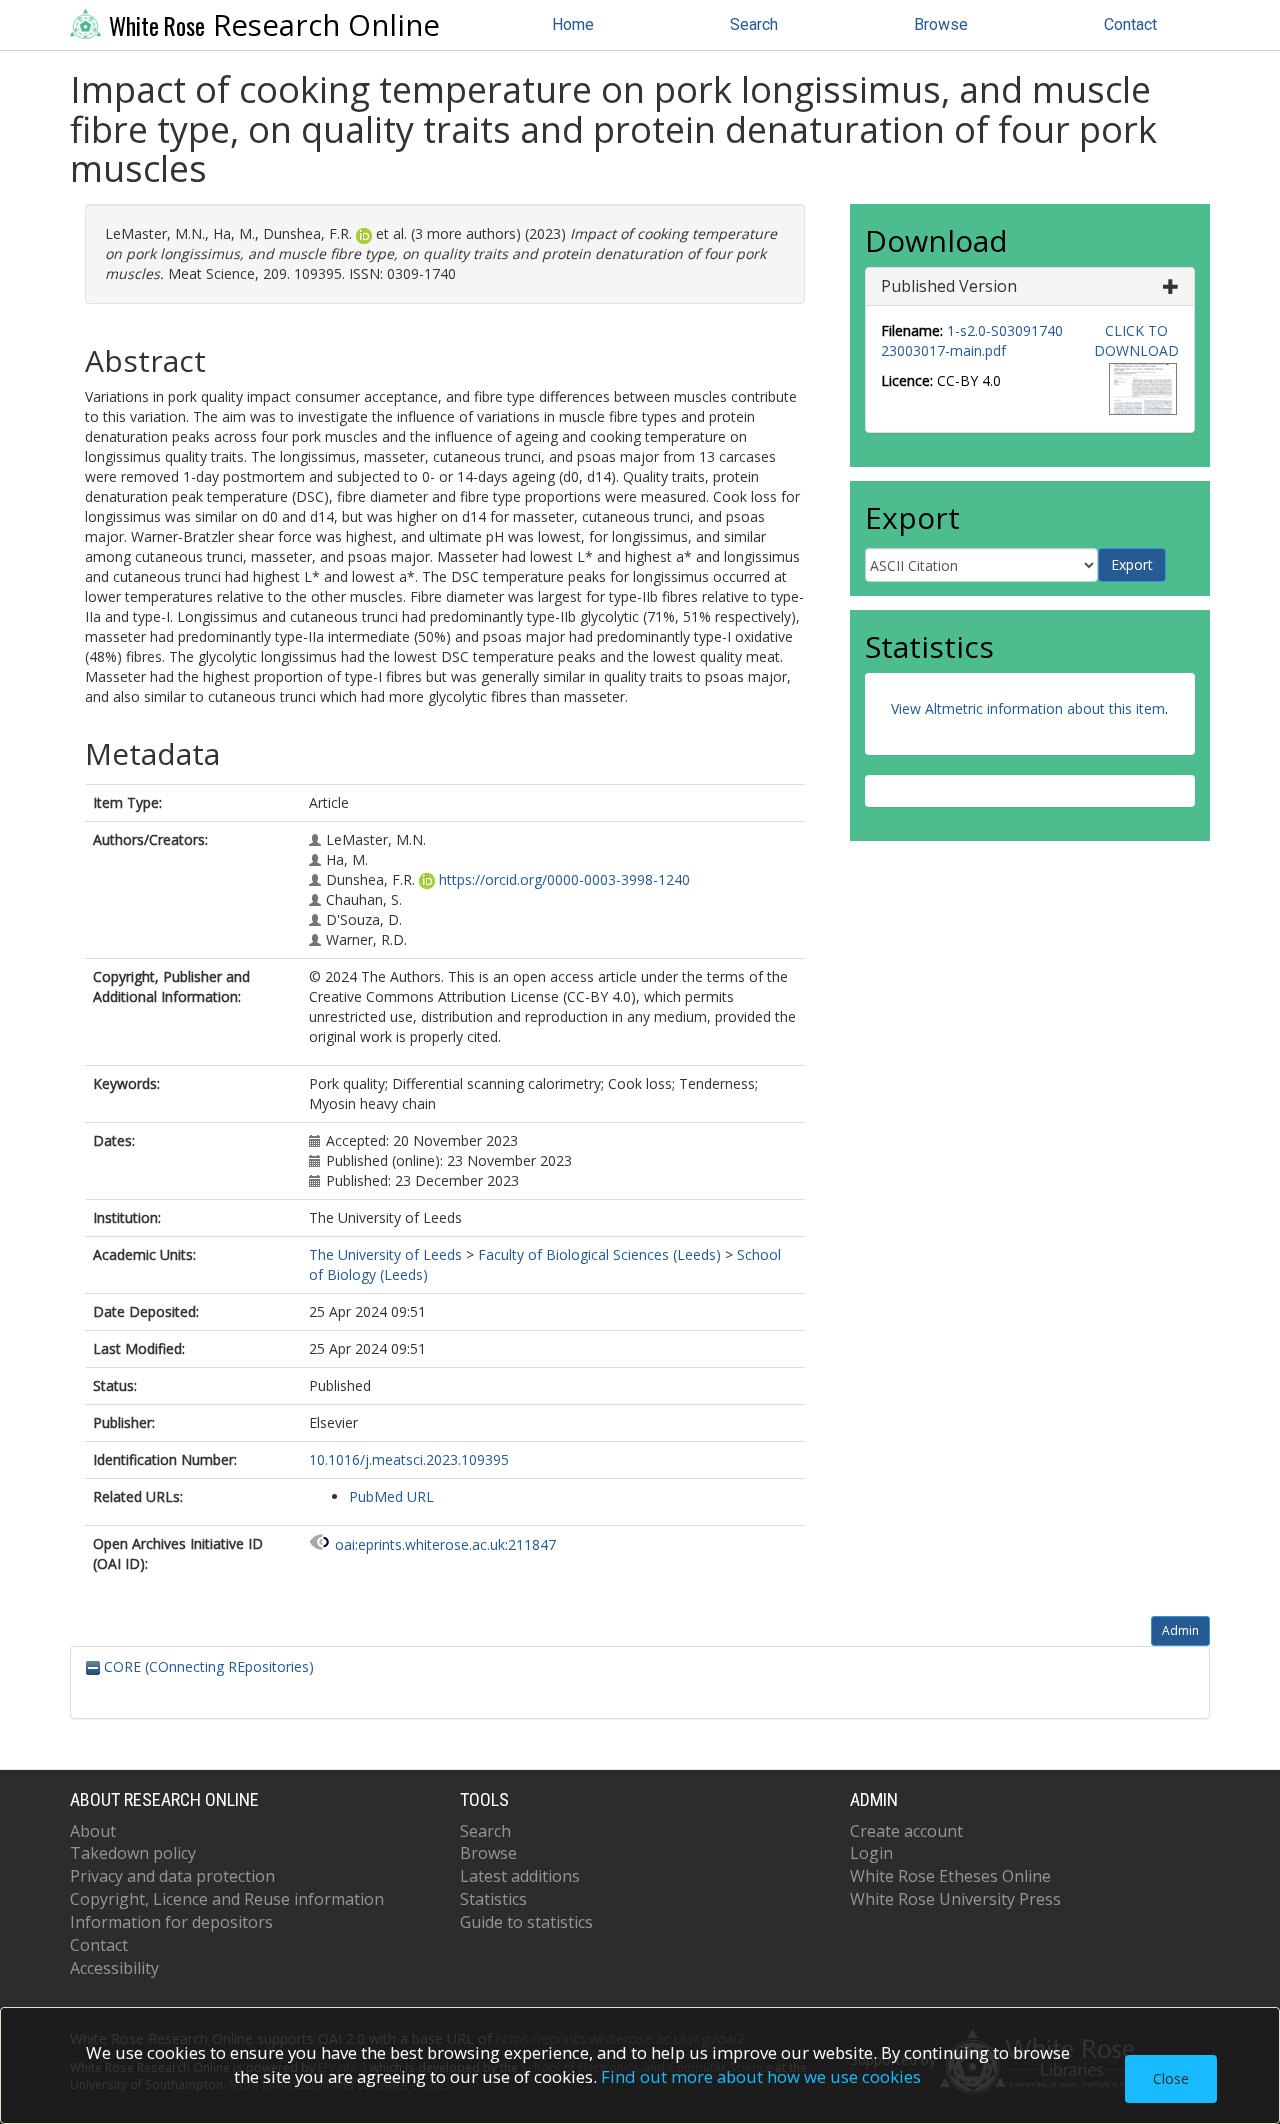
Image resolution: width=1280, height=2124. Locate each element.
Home (573, 24)
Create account (906, 1831)
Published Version (949, 286)
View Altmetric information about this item (1028, 708)
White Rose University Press (955, 1899)
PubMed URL (391, 1496)
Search (754, 24)
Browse (941, 24)
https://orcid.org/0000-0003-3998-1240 (564, 879)
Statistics (493, 1899)
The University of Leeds (385, 1254)
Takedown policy (133, 1853)
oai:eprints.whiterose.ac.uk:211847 (445, 1544)
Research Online (274, 25)
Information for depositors (171, 1922)
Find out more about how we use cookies (761, 2076)
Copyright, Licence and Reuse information (227, 1899)
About (93, 1831)
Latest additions (520, 1876)
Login (871, 1853)
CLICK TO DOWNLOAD (1136, 340)
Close (1171, 2078)
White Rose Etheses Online (950, 1876)
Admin (1180, 1630)
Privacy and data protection (172, 1876)
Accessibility (114, 1968)
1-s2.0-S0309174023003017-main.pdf (972, 340)
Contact (1130, 24)
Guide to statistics (526, 1922)
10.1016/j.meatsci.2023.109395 (409, 1459)
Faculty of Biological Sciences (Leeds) (599, 1254)
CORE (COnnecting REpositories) (207, 1666)
